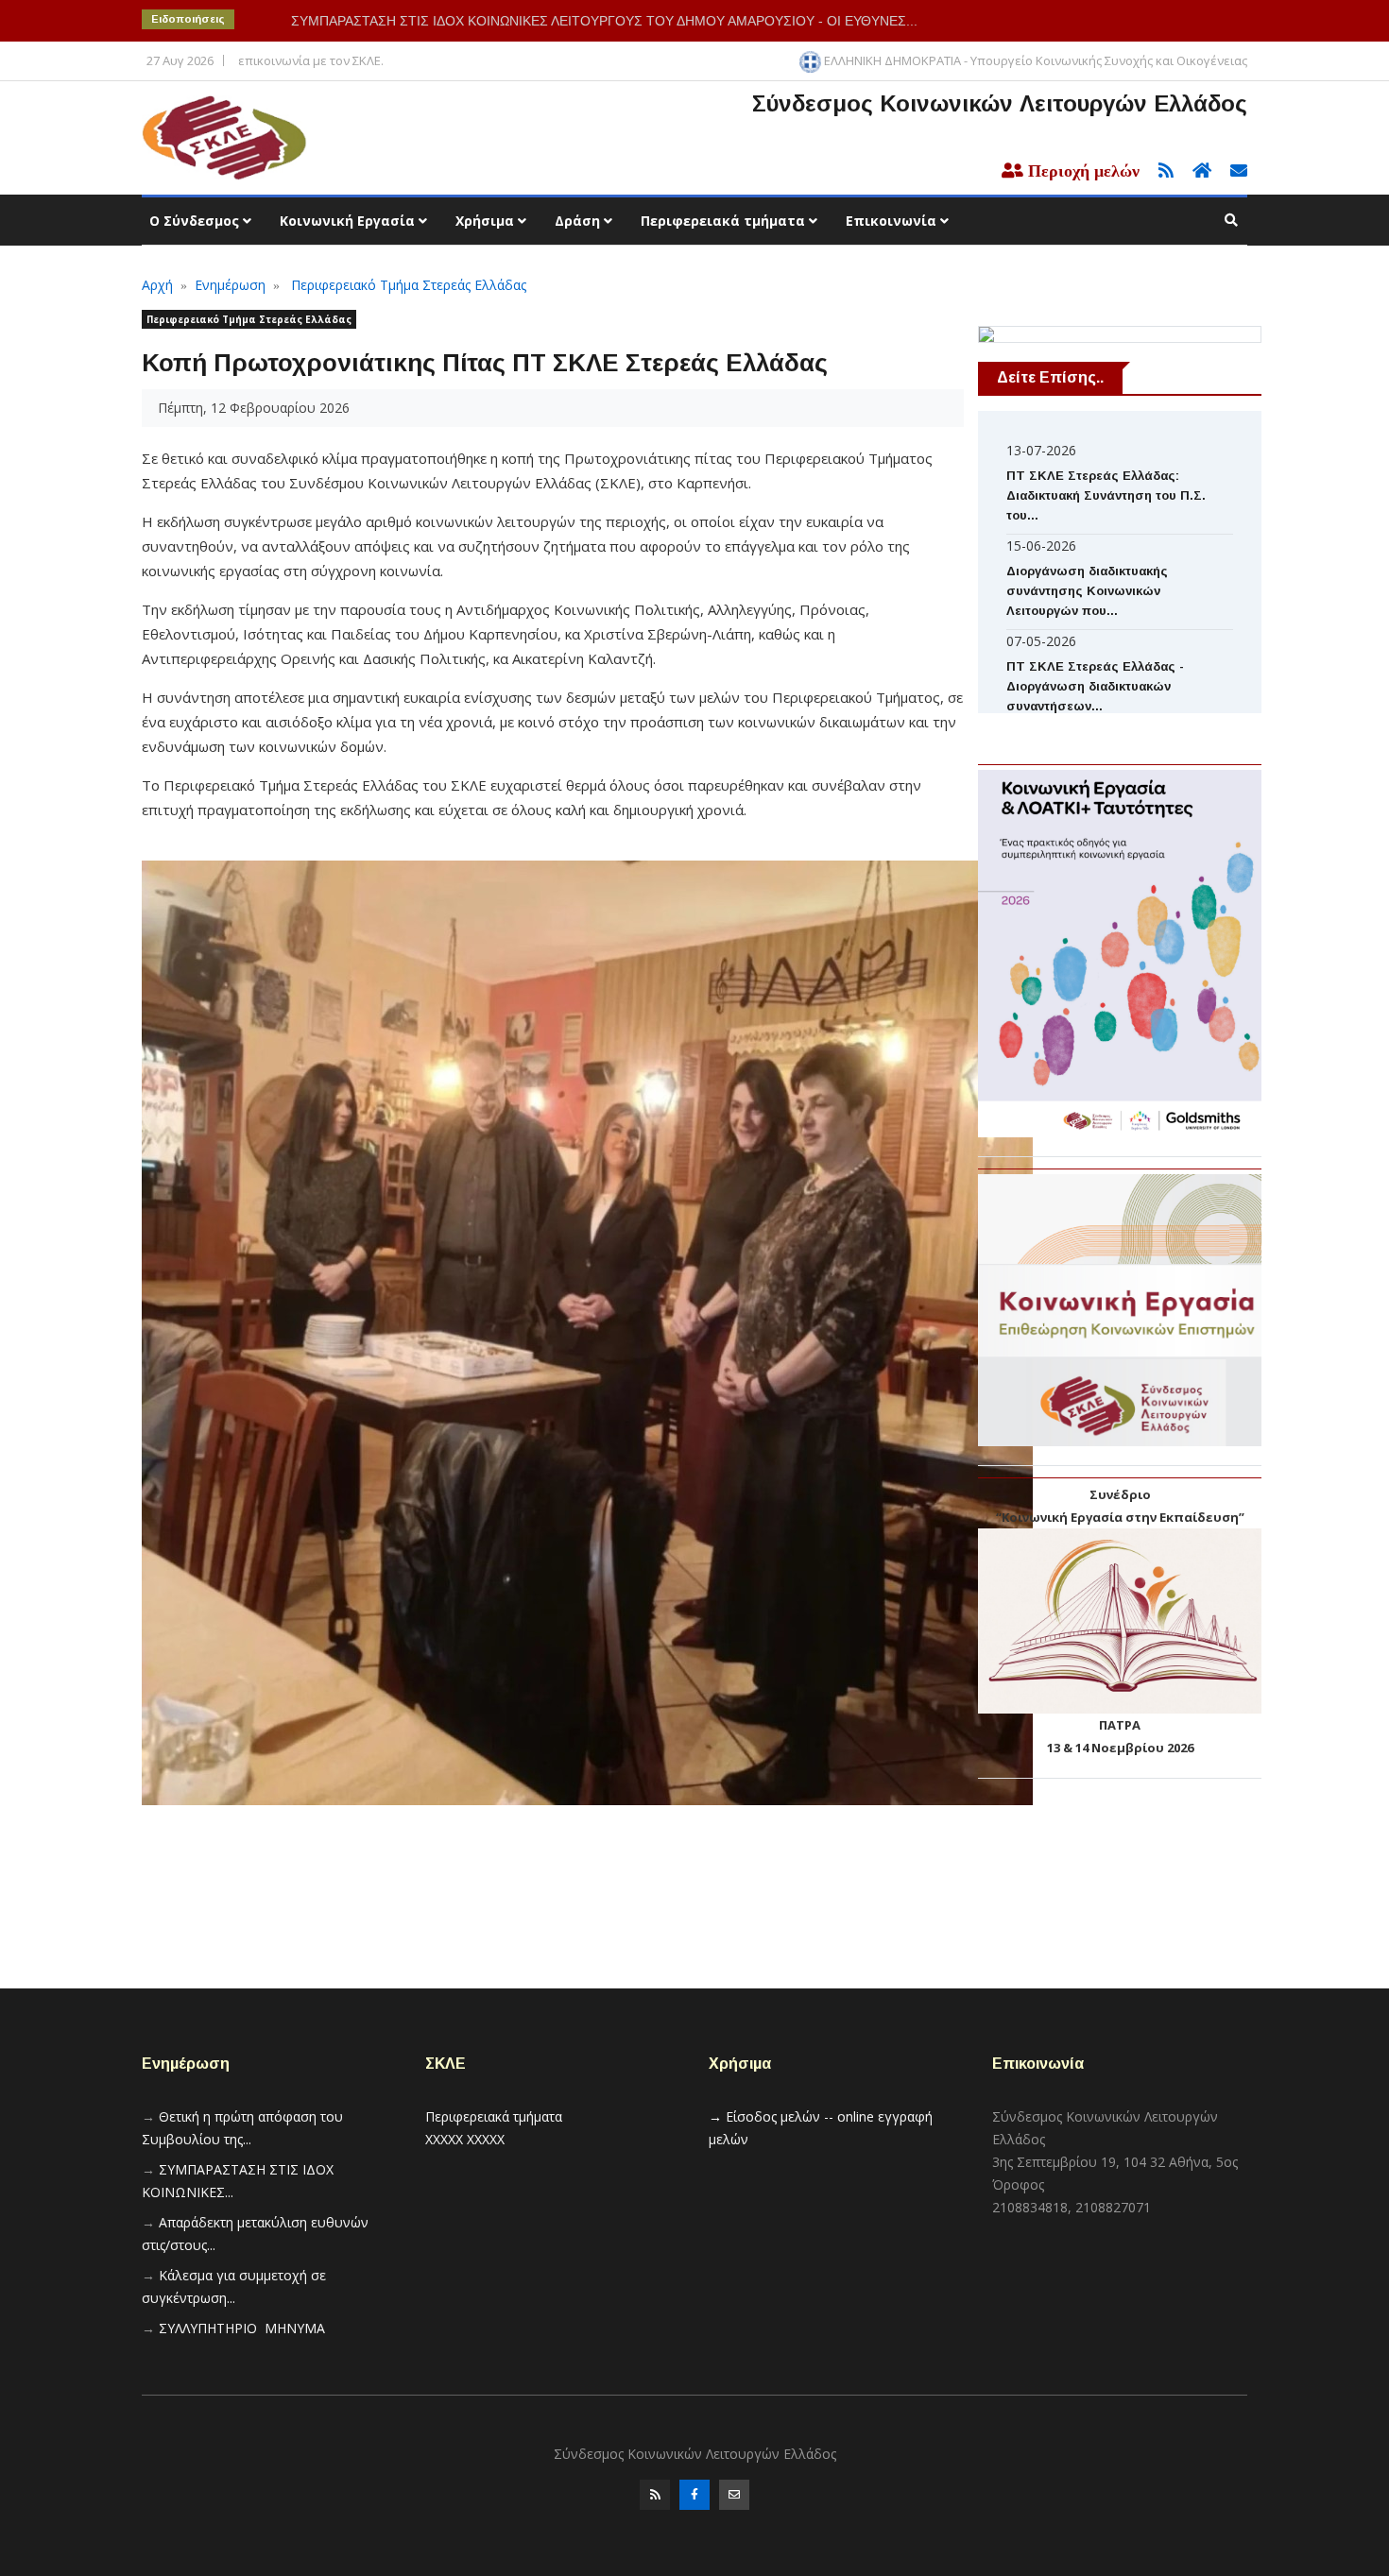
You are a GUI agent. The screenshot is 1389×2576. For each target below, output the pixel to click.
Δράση (579, 221)
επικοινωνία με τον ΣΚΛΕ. (311, 60)
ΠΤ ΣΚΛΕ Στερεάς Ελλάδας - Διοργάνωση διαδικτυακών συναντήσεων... (1095, 686)
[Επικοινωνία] (734, 2495)
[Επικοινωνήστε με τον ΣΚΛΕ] (1231, 171)
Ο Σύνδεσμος (196, 221)
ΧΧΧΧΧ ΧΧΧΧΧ (465, 2139)
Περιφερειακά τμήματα (725, 221)
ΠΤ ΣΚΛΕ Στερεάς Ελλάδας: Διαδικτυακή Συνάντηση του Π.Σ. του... (1106, 495)
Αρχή (157, 285)
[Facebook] (694, 2495)
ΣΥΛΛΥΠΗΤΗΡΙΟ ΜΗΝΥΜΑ (242, 2328)
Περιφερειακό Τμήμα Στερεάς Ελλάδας (409, 285)
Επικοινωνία (893, 221)
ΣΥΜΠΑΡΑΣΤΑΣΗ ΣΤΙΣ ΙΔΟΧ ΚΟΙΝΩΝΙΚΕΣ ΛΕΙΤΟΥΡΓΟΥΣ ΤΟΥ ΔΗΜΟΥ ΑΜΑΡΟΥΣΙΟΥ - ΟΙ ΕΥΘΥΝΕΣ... (604, 21)
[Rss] (655, 2495)
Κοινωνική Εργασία (349, 221)
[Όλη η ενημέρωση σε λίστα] (1160, 171)
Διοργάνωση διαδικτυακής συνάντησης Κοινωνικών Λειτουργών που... (1087, 591)
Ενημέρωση (230, 285)
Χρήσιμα (487, 221)
